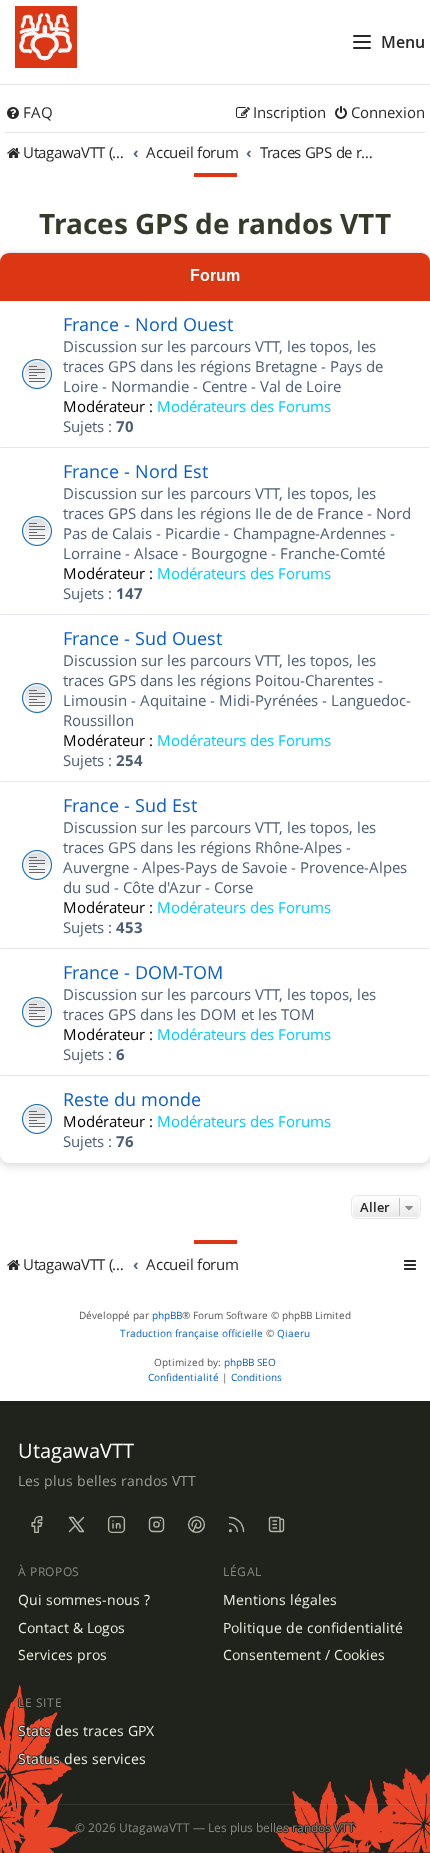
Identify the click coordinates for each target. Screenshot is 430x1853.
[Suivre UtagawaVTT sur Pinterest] (196, 1525)
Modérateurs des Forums (244, 406)
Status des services (82, 1759)
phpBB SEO (250, 1362)
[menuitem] (29, 113)
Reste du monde (132, 1099)
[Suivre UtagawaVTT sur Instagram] (156, 1525)
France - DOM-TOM (143, 972)
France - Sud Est (130, 805)
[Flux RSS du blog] (276, 1525)
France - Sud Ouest (142, 638)
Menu (403, 42)
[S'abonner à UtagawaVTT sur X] (76, 1525)
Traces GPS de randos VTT (215, 224)
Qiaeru (293, 1333)
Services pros (62, 1655)
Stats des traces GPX (86, 1731)
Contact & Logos (71, 1628)
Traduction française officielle (191, 1333)
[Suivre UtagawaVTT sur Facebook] (36, 1525)
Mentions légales (280, 1600)
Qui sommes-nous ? (84, 1600)
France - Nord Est (135, 471)
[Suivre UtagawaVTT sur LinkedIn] (116, 1525)
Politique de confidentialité (313, 1628)
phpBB (167, 1315)
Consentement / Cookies (304, 1655)
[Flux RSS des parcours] (236, 1525)
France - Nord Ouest (148, 324)
